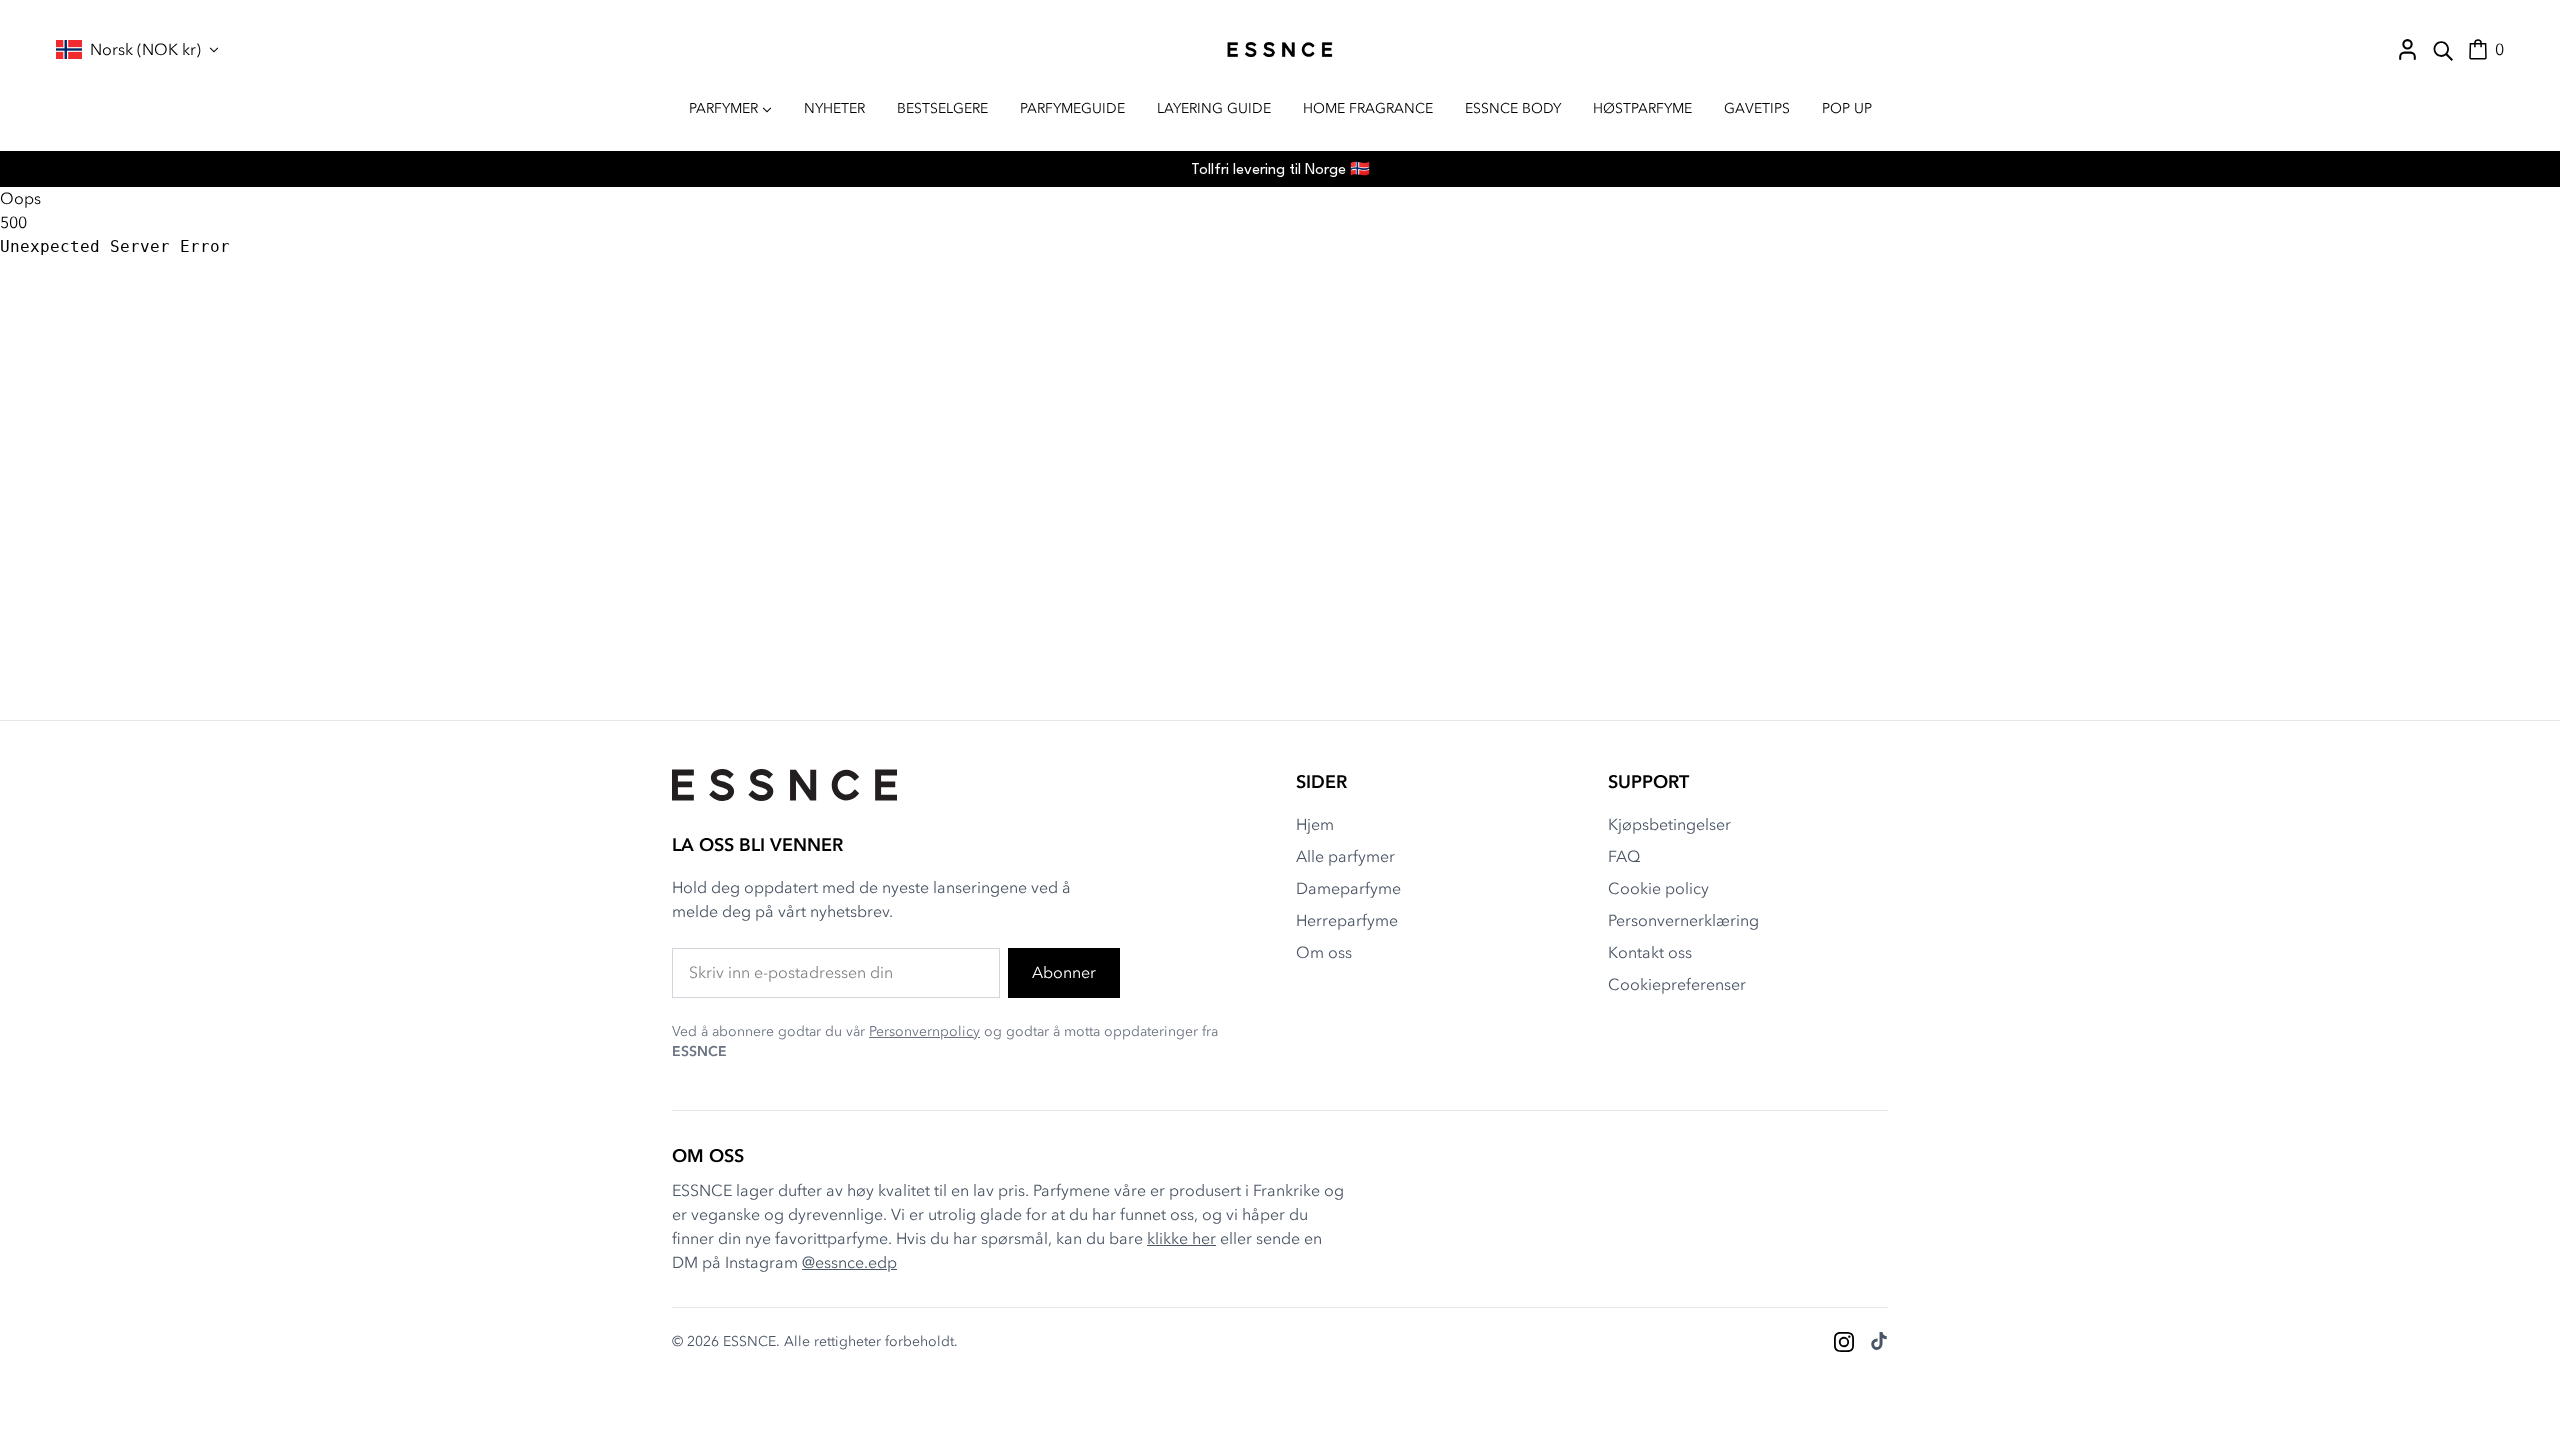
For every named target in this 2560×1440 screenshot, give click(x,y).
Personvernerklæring (1683, 921)
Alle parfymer (1345, 857)
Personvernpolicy (924, 1031)
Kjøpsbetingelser (1669, 825)
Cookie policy (1658, 889)
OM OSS (708, 1156)
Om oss (1324, 953)
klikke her (1181, 1239)
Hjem (1315, 825)
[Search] (2443, 50)
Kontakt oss (1650, 953)
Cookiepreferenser (1677, 985)
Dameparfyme (1348, 889)
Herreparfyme (1347, 921)
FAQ (1624, 857)
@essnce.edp (849, 1263)
